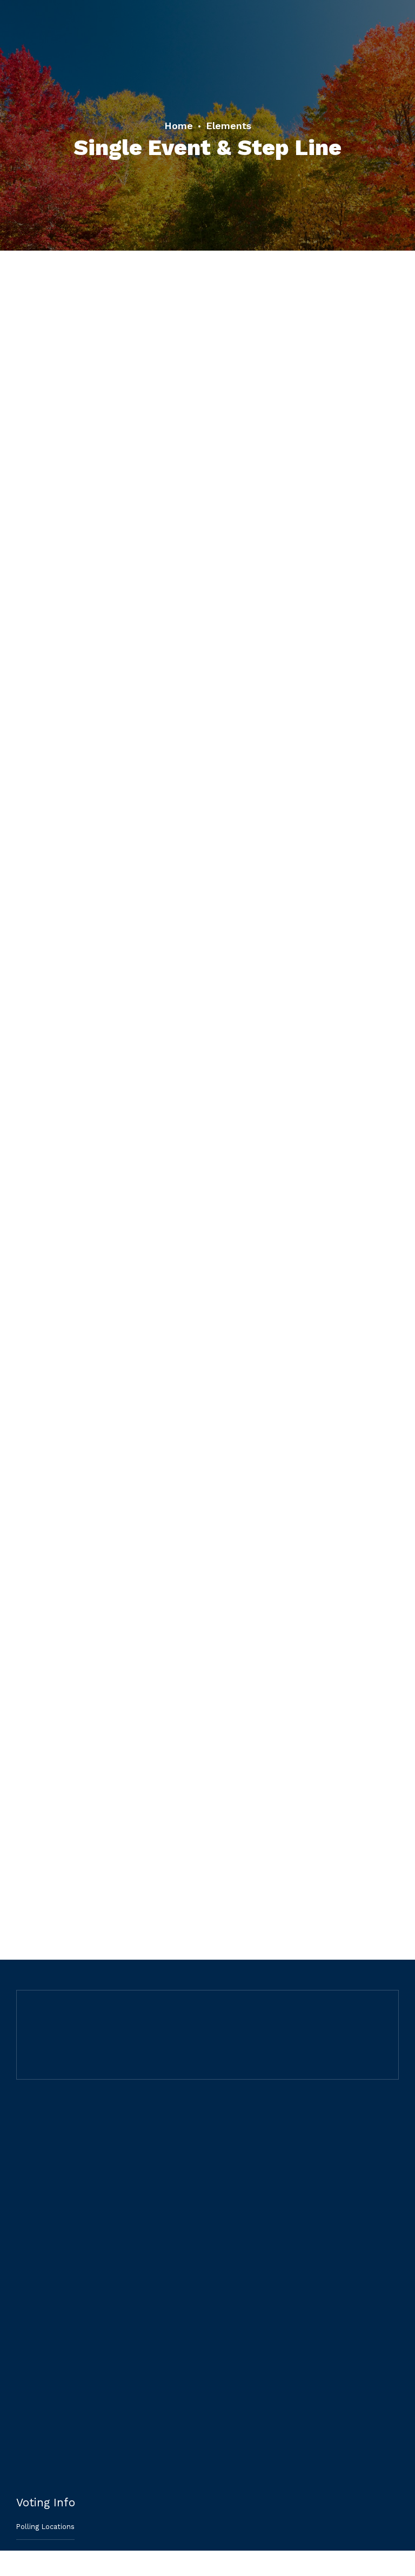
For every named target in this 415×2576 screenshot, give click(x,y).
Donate (29, 2462)
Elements (229, 126)
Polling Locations (45, 2527)
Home (179, 126)
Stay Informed (40, 2409)
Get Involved (38, 2435)
